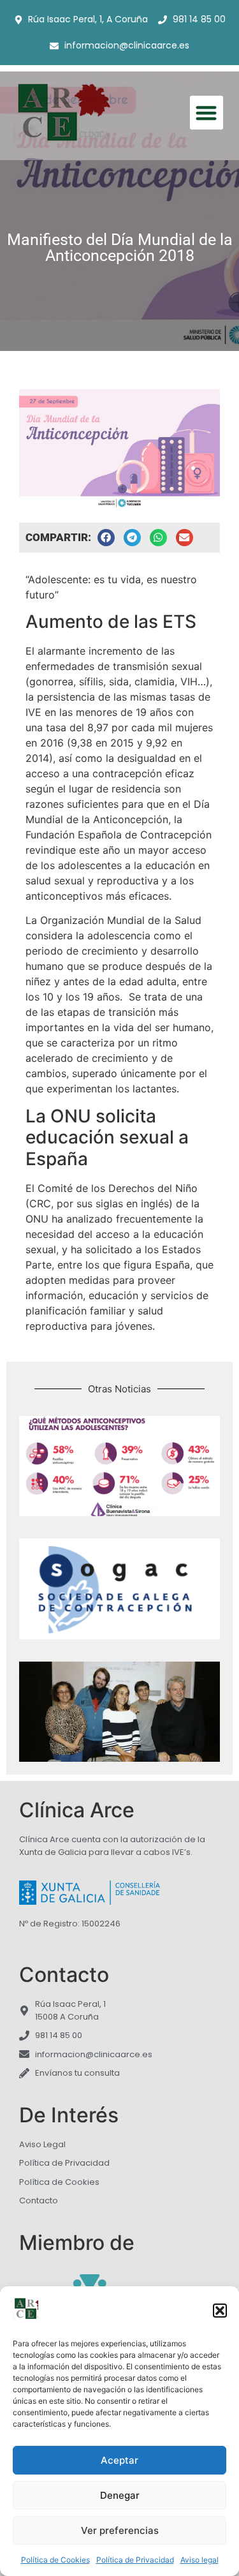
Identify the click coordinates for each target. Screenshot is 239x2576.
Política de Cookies (55, 2560)
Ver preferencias (120, 2530)
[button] (220, 2311)
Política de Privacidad (135, 2560)
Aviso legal (199, 2560)
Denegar (120, 2495)
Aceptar (119, 2460)
